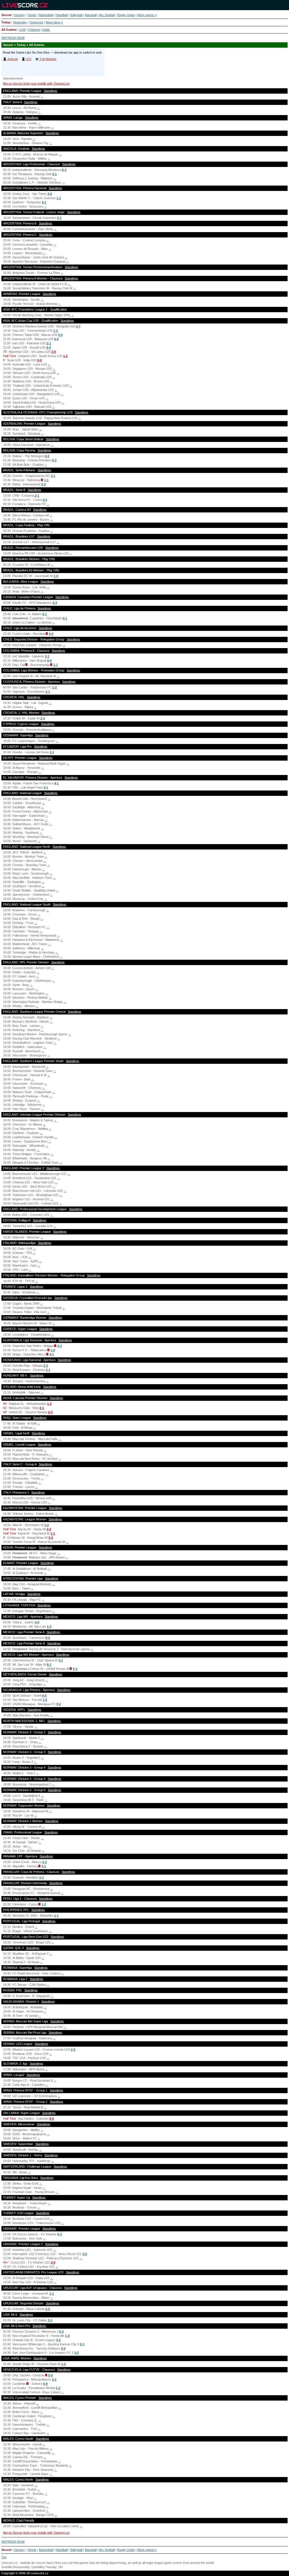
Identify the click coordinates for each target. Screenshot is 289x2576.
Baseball (91, 15)
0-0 (56, 339)
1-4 (67, 2336)
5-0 (60, 335)
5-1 (45, 614)
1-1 (59, 198)
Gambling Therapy (44, 2567)
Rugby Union (126, 15)
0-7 (78, 326)
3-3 (50, 2320)
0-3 (64, 170)
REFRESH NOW (13, 38)
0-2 (75, 1669)
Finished (34, 30)
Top (4, 2557)
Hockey (19, 15)
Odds (46, 30)
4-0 (49, 347)
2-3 (43, 718)
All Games (9, 30)
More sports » (147, 15)
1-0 (56, 576)
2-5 (73, 2049)
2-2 (46, 1366)
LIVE (22, 30)
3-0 (50, 194)
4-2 (47, 456)
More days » (54, 22)
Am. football (107, 15)
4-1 (56, 783)
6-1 (49, 1665)
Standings (51, 91)
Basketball (46, 15)
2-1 (59, 218)
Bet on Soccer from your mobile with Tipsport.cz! (36, 83)
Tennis (32, 15)
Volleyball (76, 15)
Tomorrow (36, 22)
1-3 (49, 1626)
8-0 (48, 1638)
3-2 (43, 484)
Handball (62, 15)
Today (6, 22)
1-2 (56, 331)
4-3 (55, 603)
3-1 (54, 174)
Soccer (6, 15)
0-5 (44, 1696)
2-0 (45, 500)
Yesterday (20, 22)
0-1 (44, 202)
